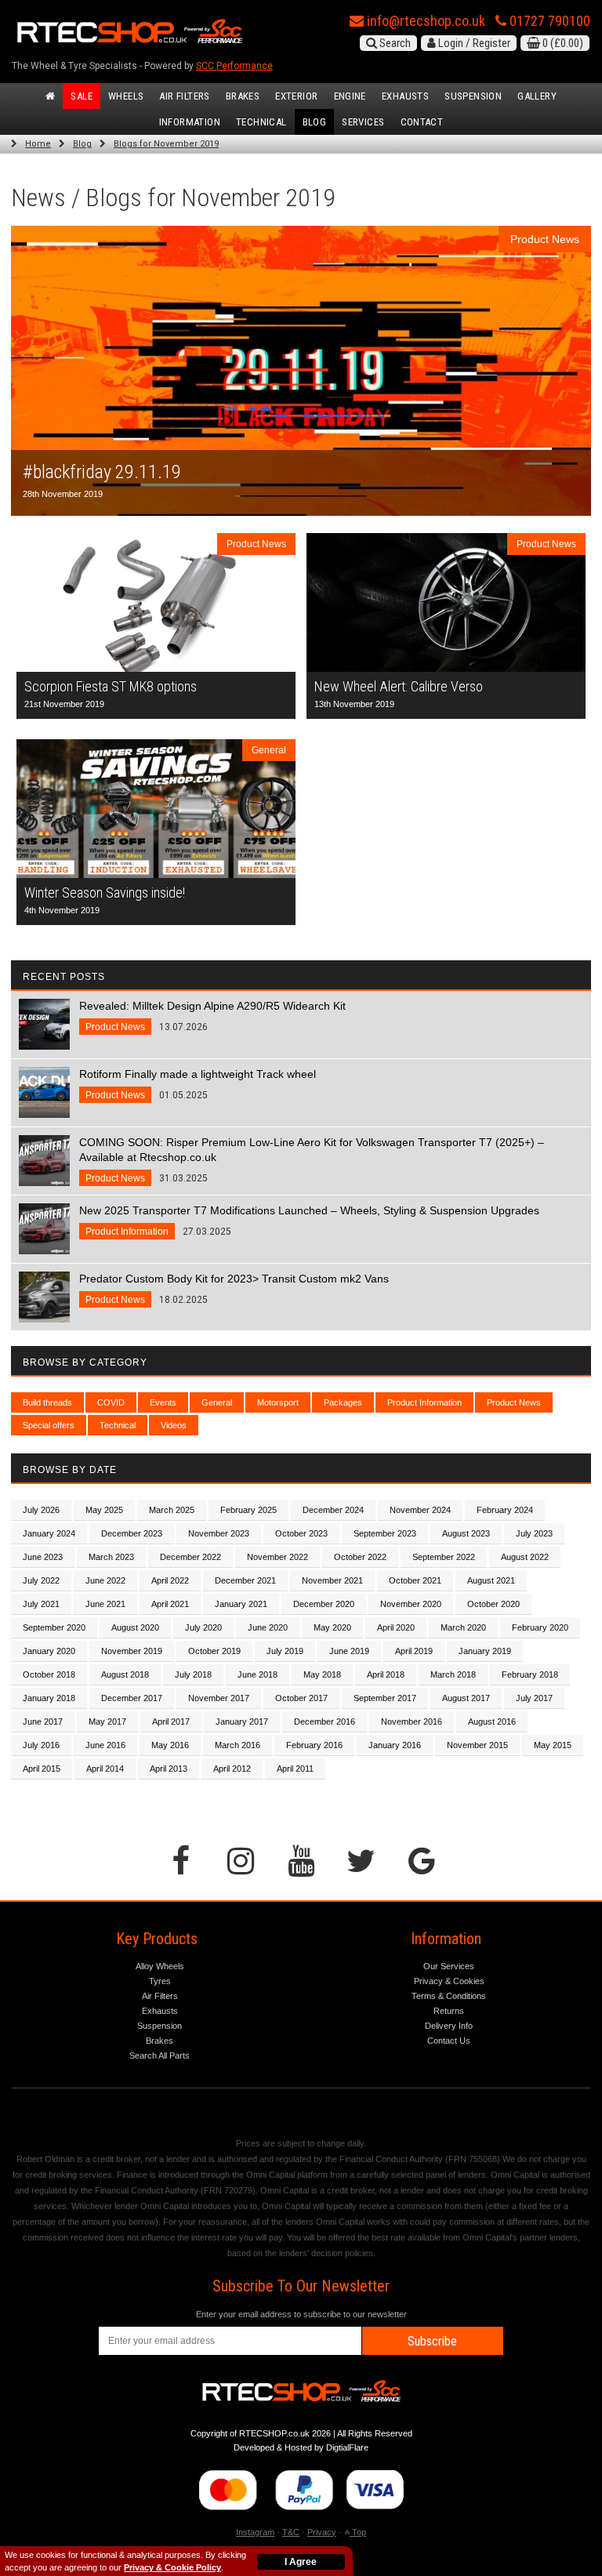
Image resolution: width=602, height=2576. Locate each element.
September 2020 (54, 1627)
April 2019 (414, 1651)
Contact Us (449, 2041)
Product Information (424, 1402)
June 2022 (105, 1580)
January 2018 (49, 1698)
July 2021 (41, 1604)
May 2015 (553, 1745)
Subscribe (432, 2341)
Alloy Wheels (160, 1966)
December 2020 (324, 1604)
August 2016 (492, 1722)
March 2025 (172, 1510)
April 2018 (386, 1674)
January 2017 (242, 1722)
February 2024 (505, 1510)
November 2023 (219, 1533)
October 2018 (49, 1674)
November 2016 (412, 1722)
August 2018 (125, 1674)
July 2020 (203, 1627)
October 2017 (301, 1698)
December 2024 (333, 1510)
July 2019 (285, 1651)
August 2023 (466, 1533)
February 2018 (530, 1674)
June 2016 (105, 1745)
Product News (514, 1402)
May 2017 (107, 1722)
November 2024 (420, 1510)
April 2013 (169, 1769)
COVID (111, 1402)
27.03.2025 (309, 1221)
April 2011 (295, 1769)
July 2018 (193, 1674)
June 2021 (105, 1604)
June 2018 (257, 1674)
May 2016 (170, 1745)
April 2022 (170, 1580)
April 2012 (232, 1769)
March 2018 (453, 1674)
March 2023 (111, 1557)
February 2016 (314, 1745)
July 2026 (41, 1510)
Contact (422, 122)
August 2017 (466, 1698)
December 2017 (132, 1698)
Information (190, 122)
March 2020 (463, 1627)
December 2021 (245, 1580)
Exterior (296, 96)
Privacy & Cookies (449, 1981)
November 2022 (277, 1557)
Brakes (243, 96)
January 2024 (49, 1533)
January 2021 (241, 1604)
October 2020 (493, 1604)
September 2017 (385, 1698)
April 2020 (396, 1627)
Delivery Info (449, 2026)
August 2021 (491, 1580)
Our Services (449, 1966)
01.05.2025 (198, 1084)
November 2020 (411, 1604)
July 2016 (41, 1745)
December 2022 (190, 1557)
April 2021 (170, 1604)
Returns (449, 2011)
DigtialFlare (347, 2447)
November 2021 (332, 1580)
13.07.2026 (212, 1016)
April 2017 (171, 1722)
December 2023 (132, 1533)
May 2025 (104, 1510)
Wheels (126, 96)
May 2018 (322, 1674)
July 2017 (534, 1698)
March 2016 (238, 1745)
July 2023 (534, 1533)
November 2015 (477, 1745)
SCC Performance (234, 66)
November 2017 (219, 1698)
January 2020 (49, 1651)
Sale (82, 96)
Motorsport (278, 1402)
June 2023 (43, 1557)
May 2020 (332, 1627)
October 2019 (214, 1651)
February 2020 (540, 1627)
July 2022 (41, 1580)
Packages (343, 1402)
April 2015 (42, 1769)
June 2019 (349, 1651)
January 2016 (395, 1745)
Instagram (255, 2532)
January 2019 (485, 1651)
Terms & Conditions (449, 1996)
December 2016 (325, 1722)
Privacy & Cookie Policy (172, 2567)
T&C (291, 2532)
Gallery (537, 96)
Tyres (160, 1981)
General (217, 1402)
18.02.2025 (234, 1289)
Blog (315, 122)
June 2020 (268, 1627)
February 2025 (248, 1510)
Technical (261, 122)
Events (163, 1402)
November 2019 (132, 1651)
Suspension (473, 96)
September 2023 (385, 1533)
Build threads (47, 1402)
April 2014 (105, 1769)
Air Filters (184, 96)
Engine (350, 96)
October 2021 (415, 1580)
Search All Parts (160, 2055)
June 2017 (43, 1722)
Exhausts (405, 96)
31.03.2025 (312, 1160)
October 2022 (360, 1557)
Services (363, 122)
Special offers (49, 1425)
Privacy (322, 2532)
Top (358, 2532)
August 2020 (135, 1627)
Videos (174, 1425)
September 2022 (444, 1557)
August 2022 (525, 1557)
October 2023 (301, 1533)
